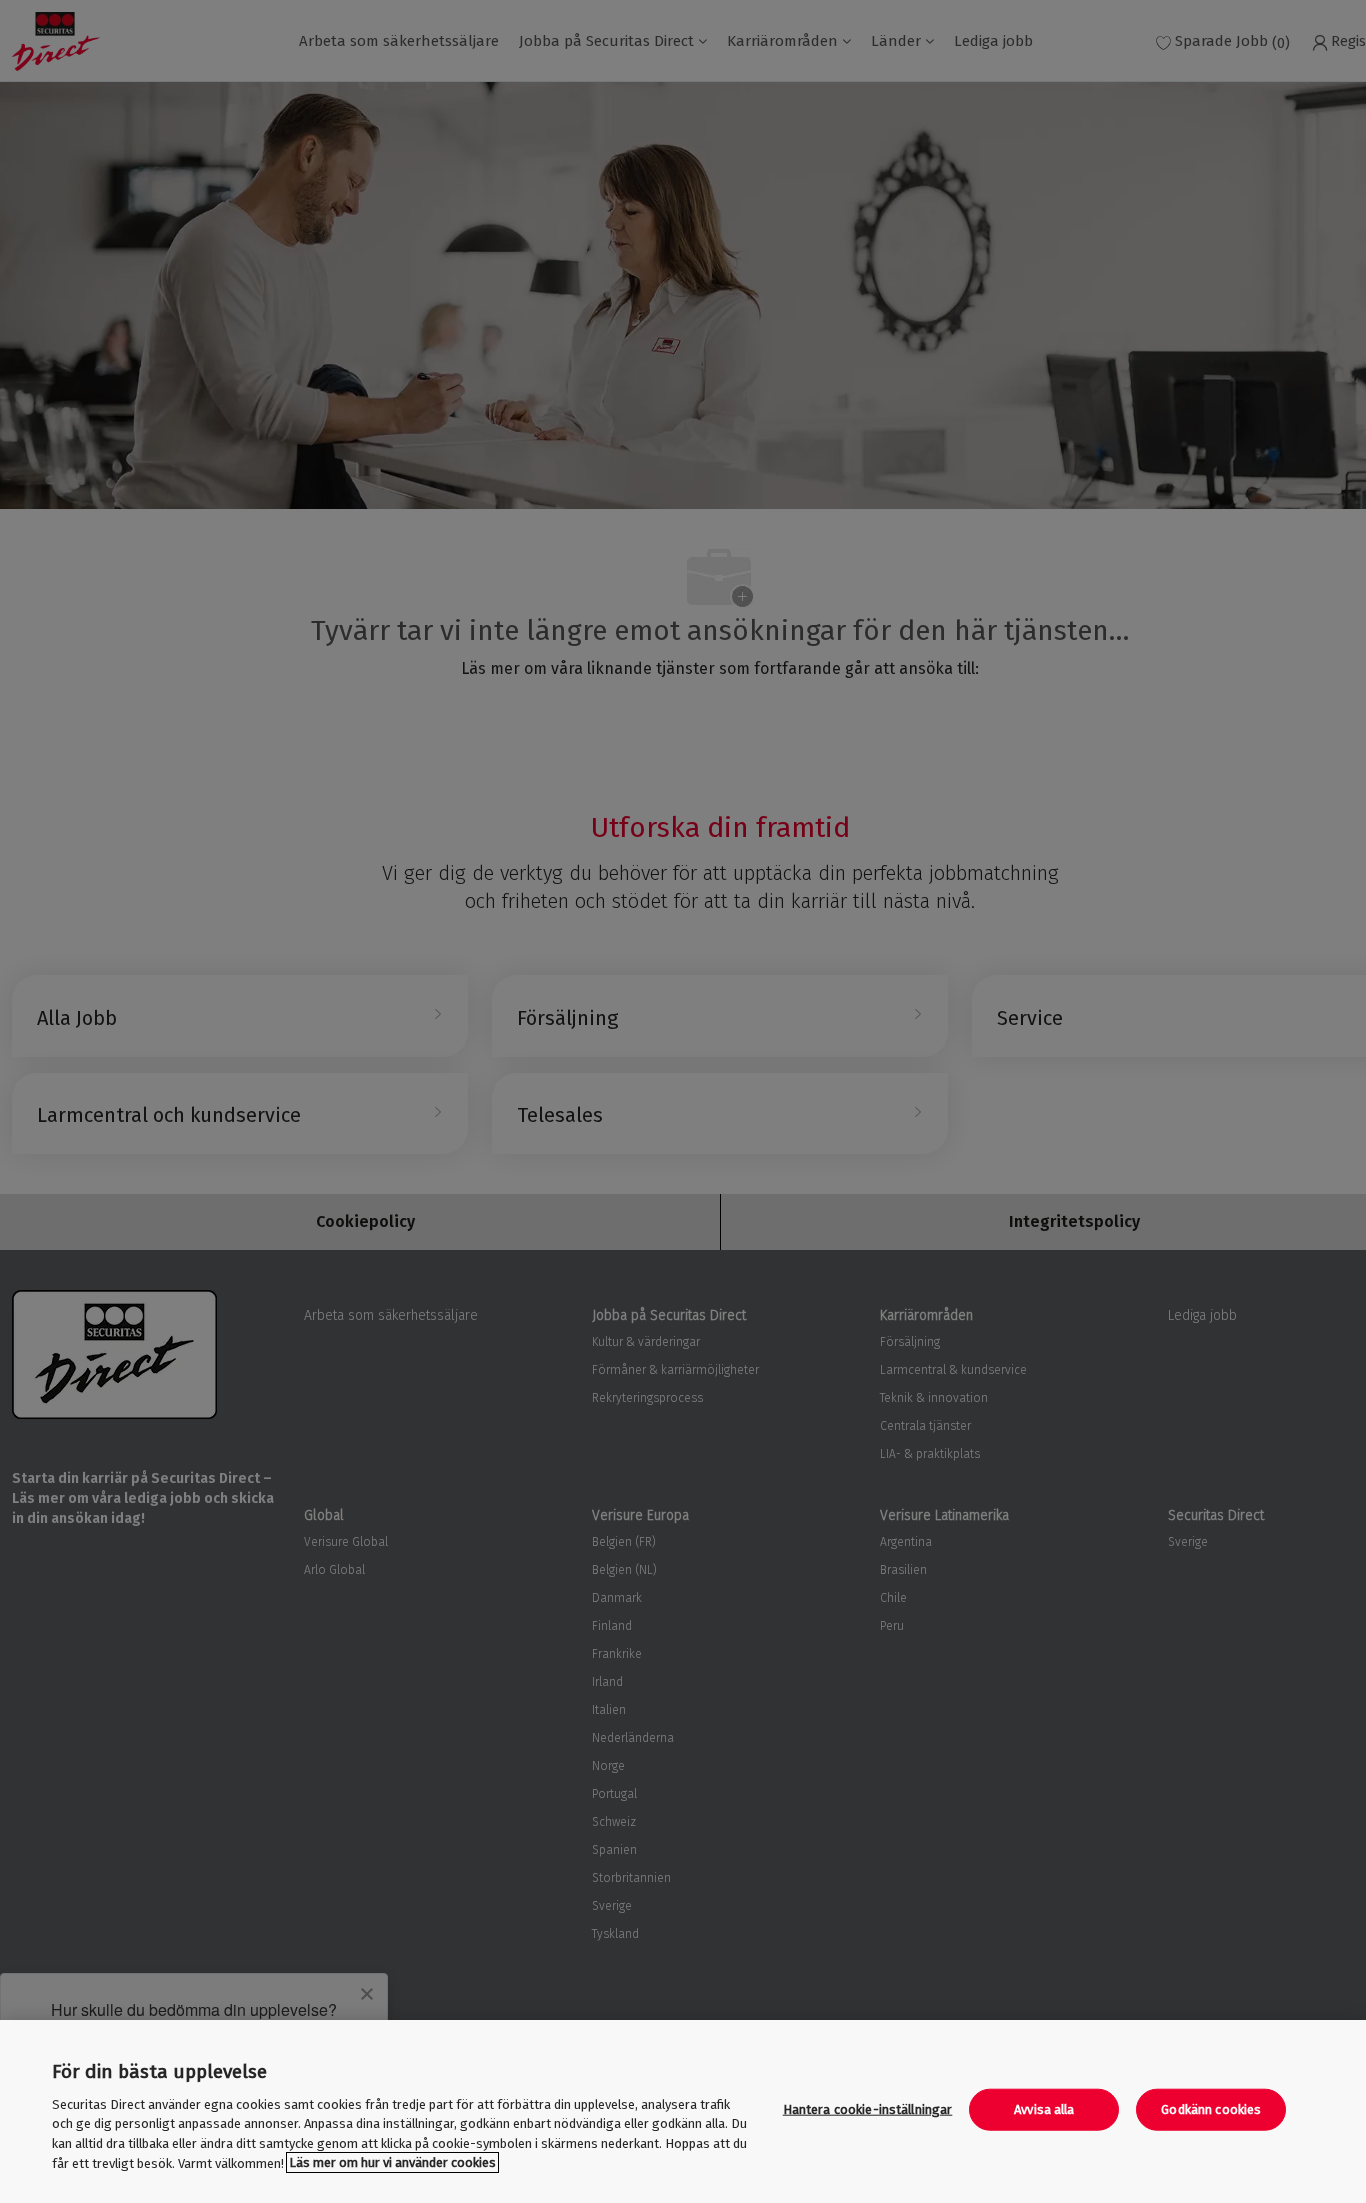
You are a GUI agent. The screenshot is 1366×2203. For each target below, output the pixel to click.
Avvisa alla (1044, 2109)
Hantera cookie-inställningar (868, 2109)
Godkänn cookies (1211, 2109)
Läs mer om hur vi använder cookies (392, 2162)
